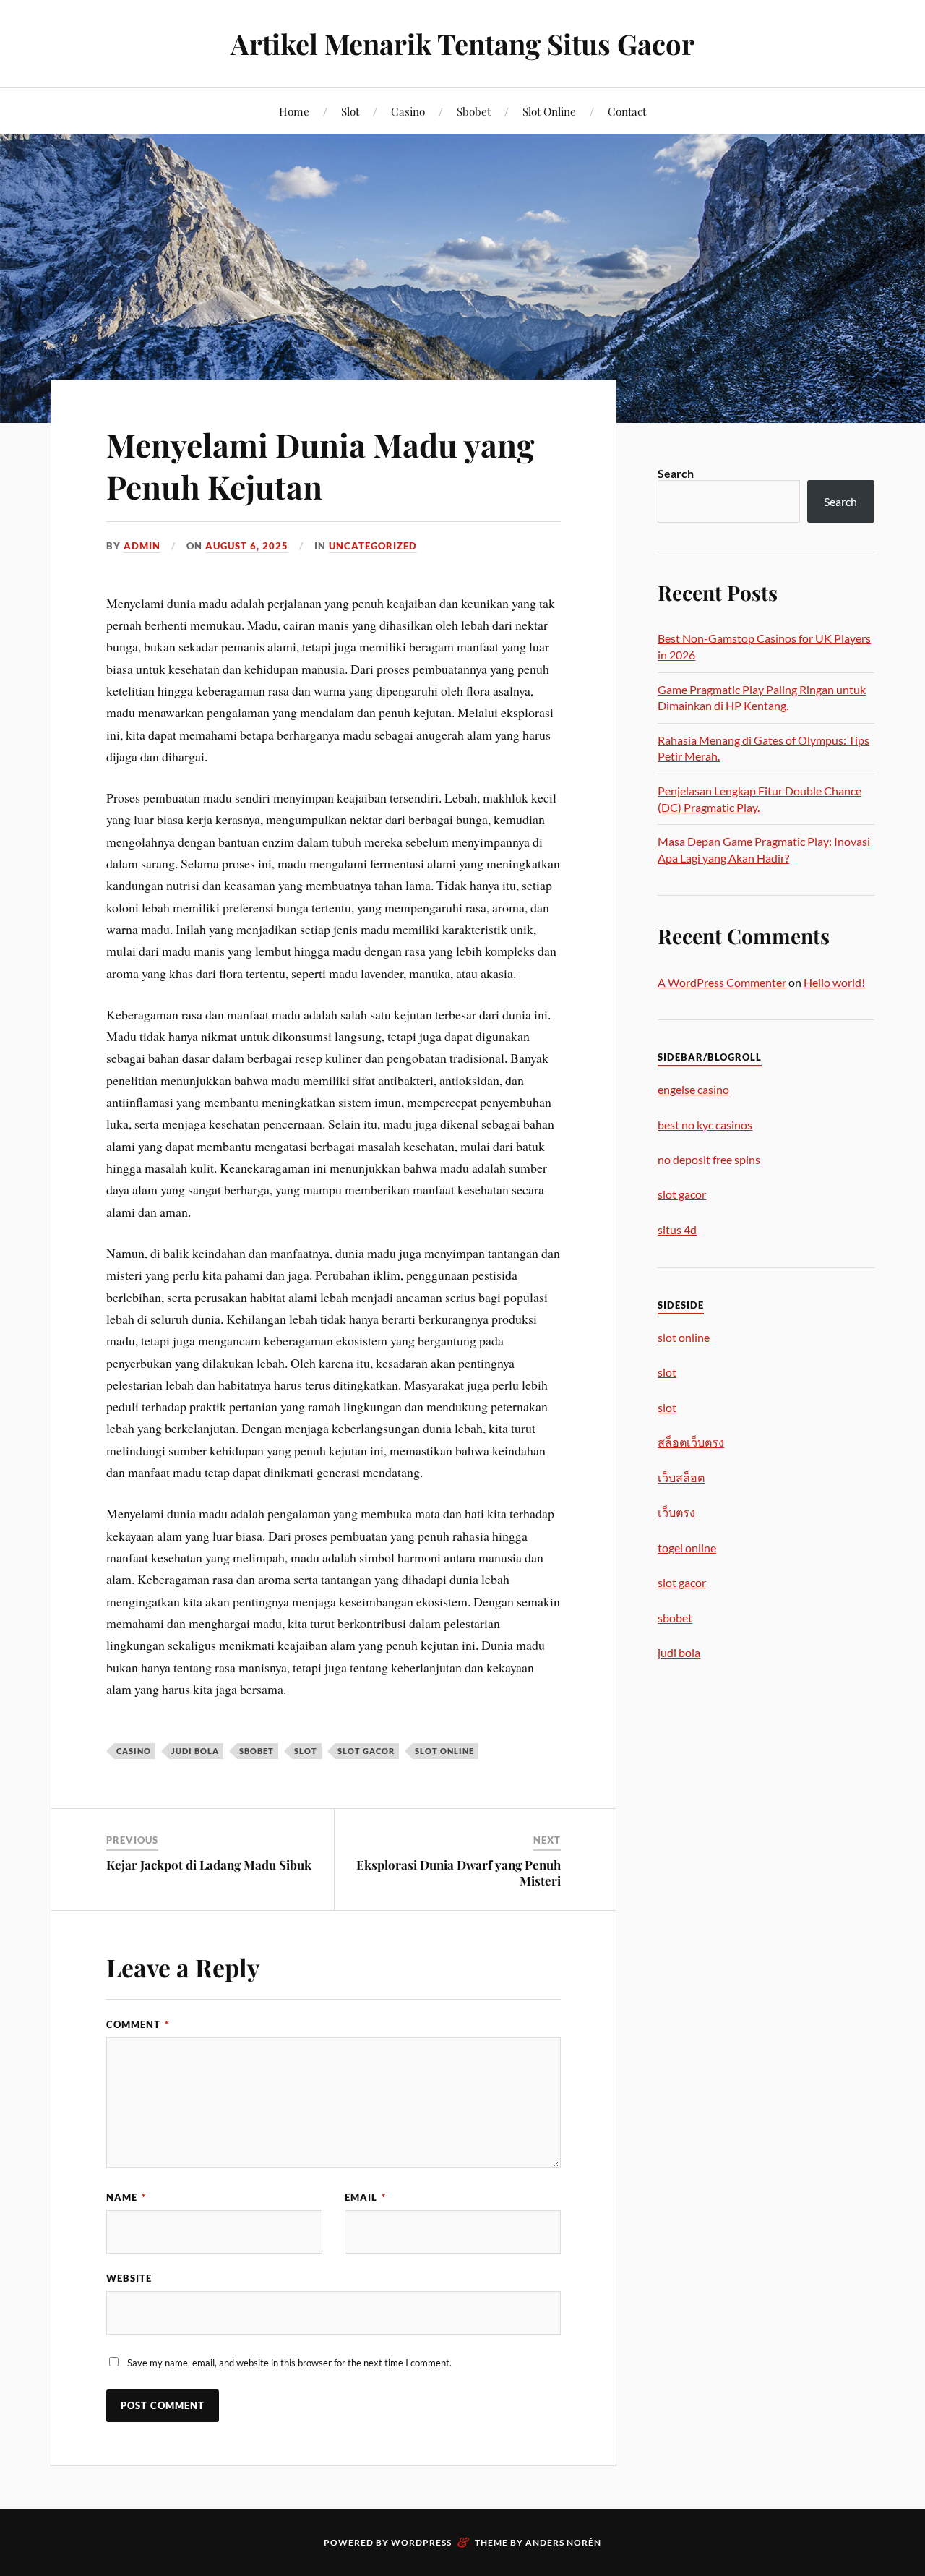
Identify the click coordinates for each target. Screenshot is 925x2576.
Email (365, 2197)
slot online (444, 1751)
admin (142, 546)
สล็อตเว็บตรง (691, 1442)
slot (306, 1751)
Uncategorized (373, 546)
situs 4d (677, 1229)
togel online (687, 1548)
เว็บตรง (676, 1512)
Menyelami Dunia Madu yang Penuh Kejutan (320, 465)
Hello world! (834, 982)
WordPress (421, 2542)
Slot (350, 111)
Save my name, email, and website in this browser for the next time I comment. (289, 2363)
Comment (138, 2024)
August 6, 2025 (247, 546)
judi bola (195, 1751)
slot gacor (366, 1751)
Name (126, 2197)
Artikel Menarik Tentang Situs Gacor (462, 44)
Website (129, 2278)
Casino (408, 111)
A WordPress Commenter (722, 982)
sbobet (257, 1751)
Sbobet (474, 111)
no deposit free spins (709, 1159)
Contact (627, 111)
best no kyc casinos (705, 1125)
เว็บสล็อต (681, 1477)
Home (294, 111)
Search (676, 473)
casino (134, 1751)
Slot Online (549, 111)
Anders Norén (563, 2542)
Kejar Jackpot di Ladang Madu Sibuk (209, 1865)
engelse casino (693, 1089)
